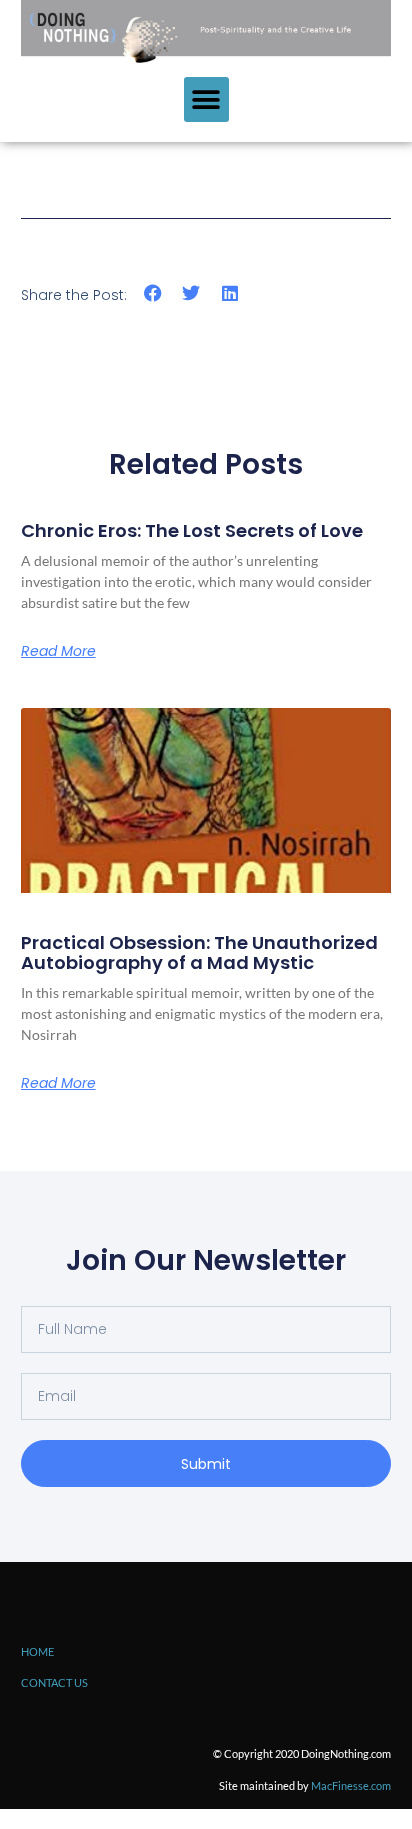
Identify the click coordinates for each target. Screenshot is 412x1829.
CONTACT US (54, 1682)
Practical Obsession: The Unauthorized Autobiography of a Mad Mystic (199, 952)
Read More (58, 651)
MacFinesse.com (351, 1785)
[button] (206, 99)
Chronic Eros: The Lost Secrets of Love (192, 530)
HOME (37, 1651)
